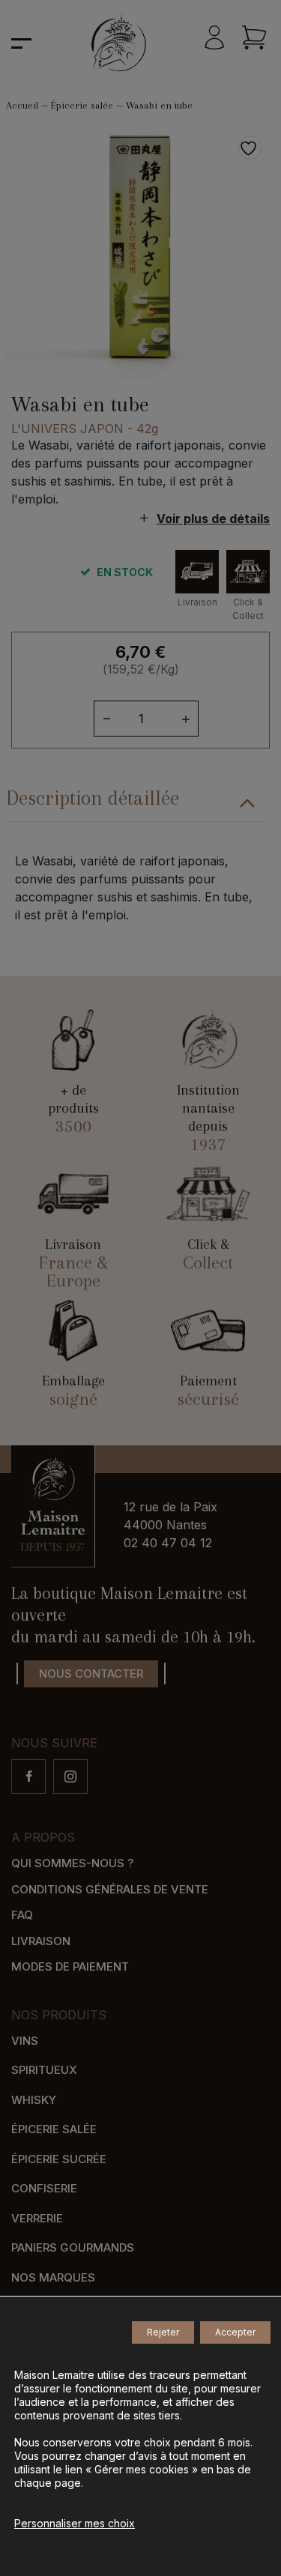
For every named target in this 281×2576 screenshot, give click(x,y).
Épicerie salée (82, 105)
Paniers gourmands (73, 2247)
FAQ (22, 1915)
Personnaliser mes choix (75, 2523)
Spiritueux (44, 2070)
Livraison (41, 1941)
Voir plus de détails (213, 518)
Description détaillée (93, 798)
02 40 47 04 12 (168, 1543)
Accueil (22, 105)
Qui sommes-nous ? (72, 1863)
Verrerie (37, 2218)
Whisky (34, 2100)
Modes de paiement (70, 1966)
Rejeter (163, 2332)
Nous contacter (91, 1674)
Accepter (235, 2332)
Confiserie (44, 2188)
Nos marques (53, 2277)
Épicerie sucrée (59, 2159)
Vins (25, 2041)
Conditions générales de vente (110, 1889)
